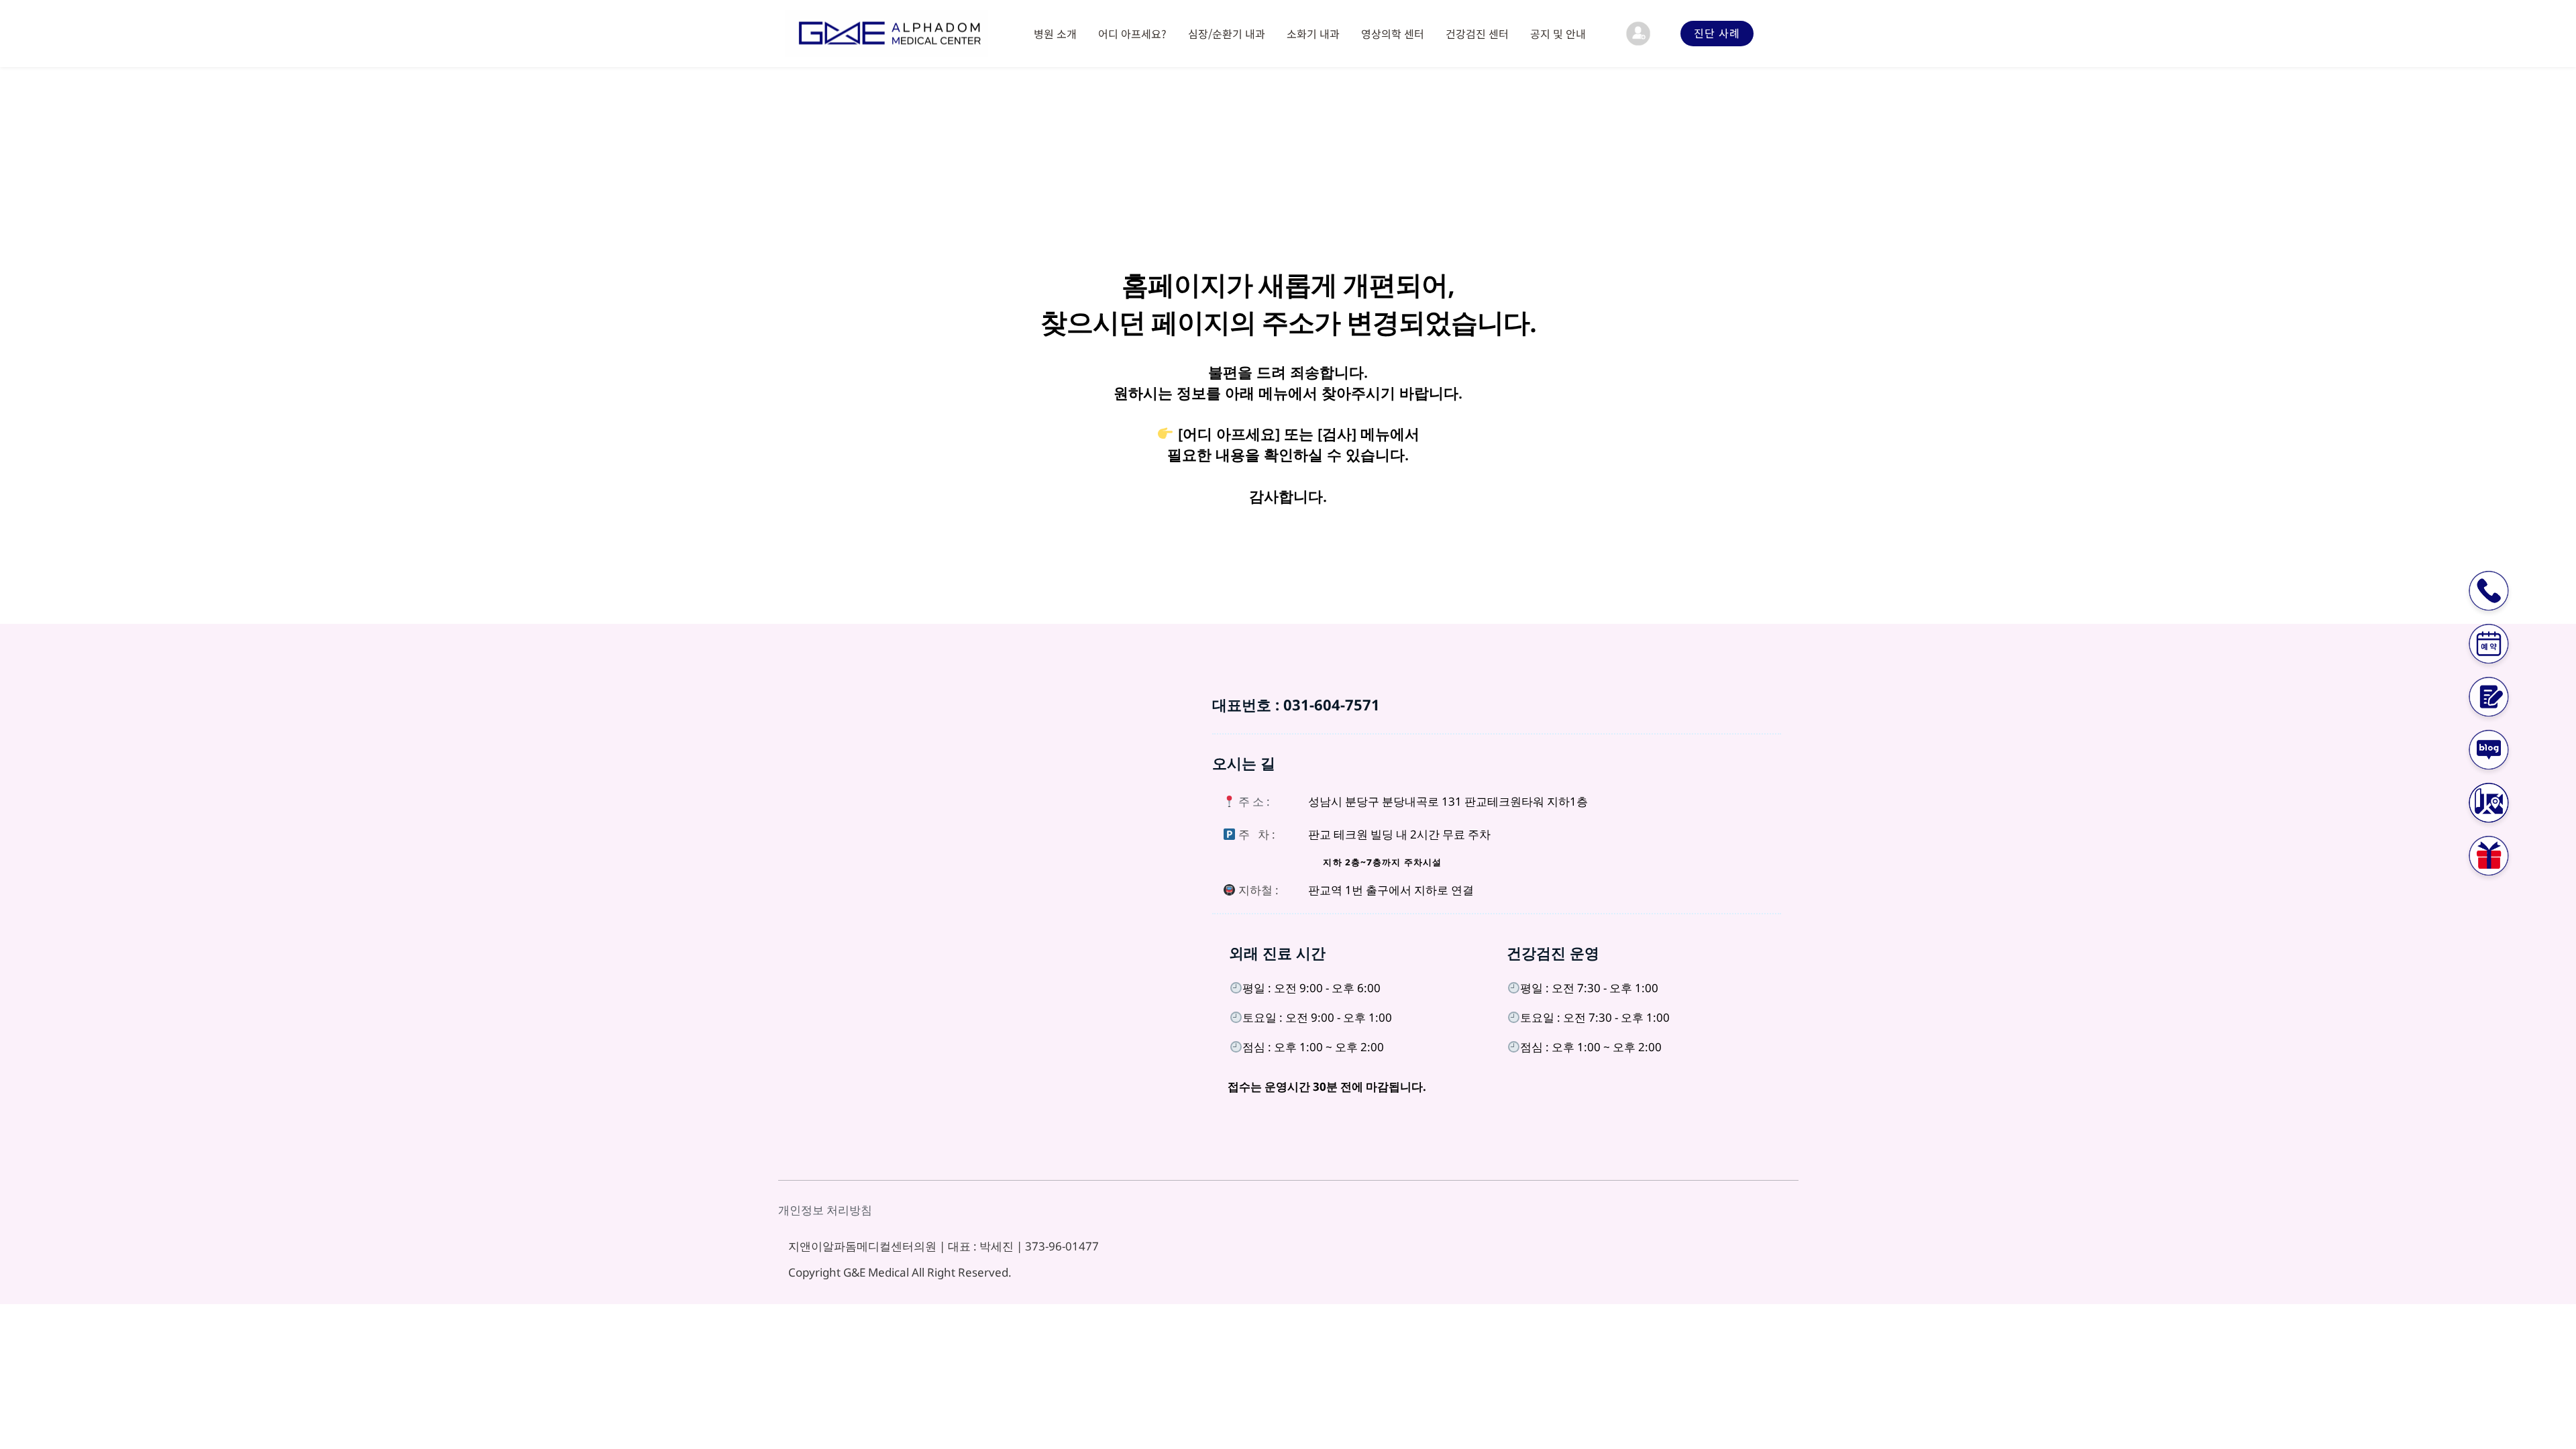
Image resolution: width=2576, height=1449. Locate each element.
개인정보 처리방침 (825, 1210)
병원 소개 (1055, 34)
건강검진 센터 (1477, 34)
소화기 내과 (1313, 34)
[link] (1638, 34)
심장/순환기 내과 (1227, 34)
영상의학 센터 (1393, 34)
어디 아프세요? (1132, 34)
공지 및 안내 (1558, 34)
